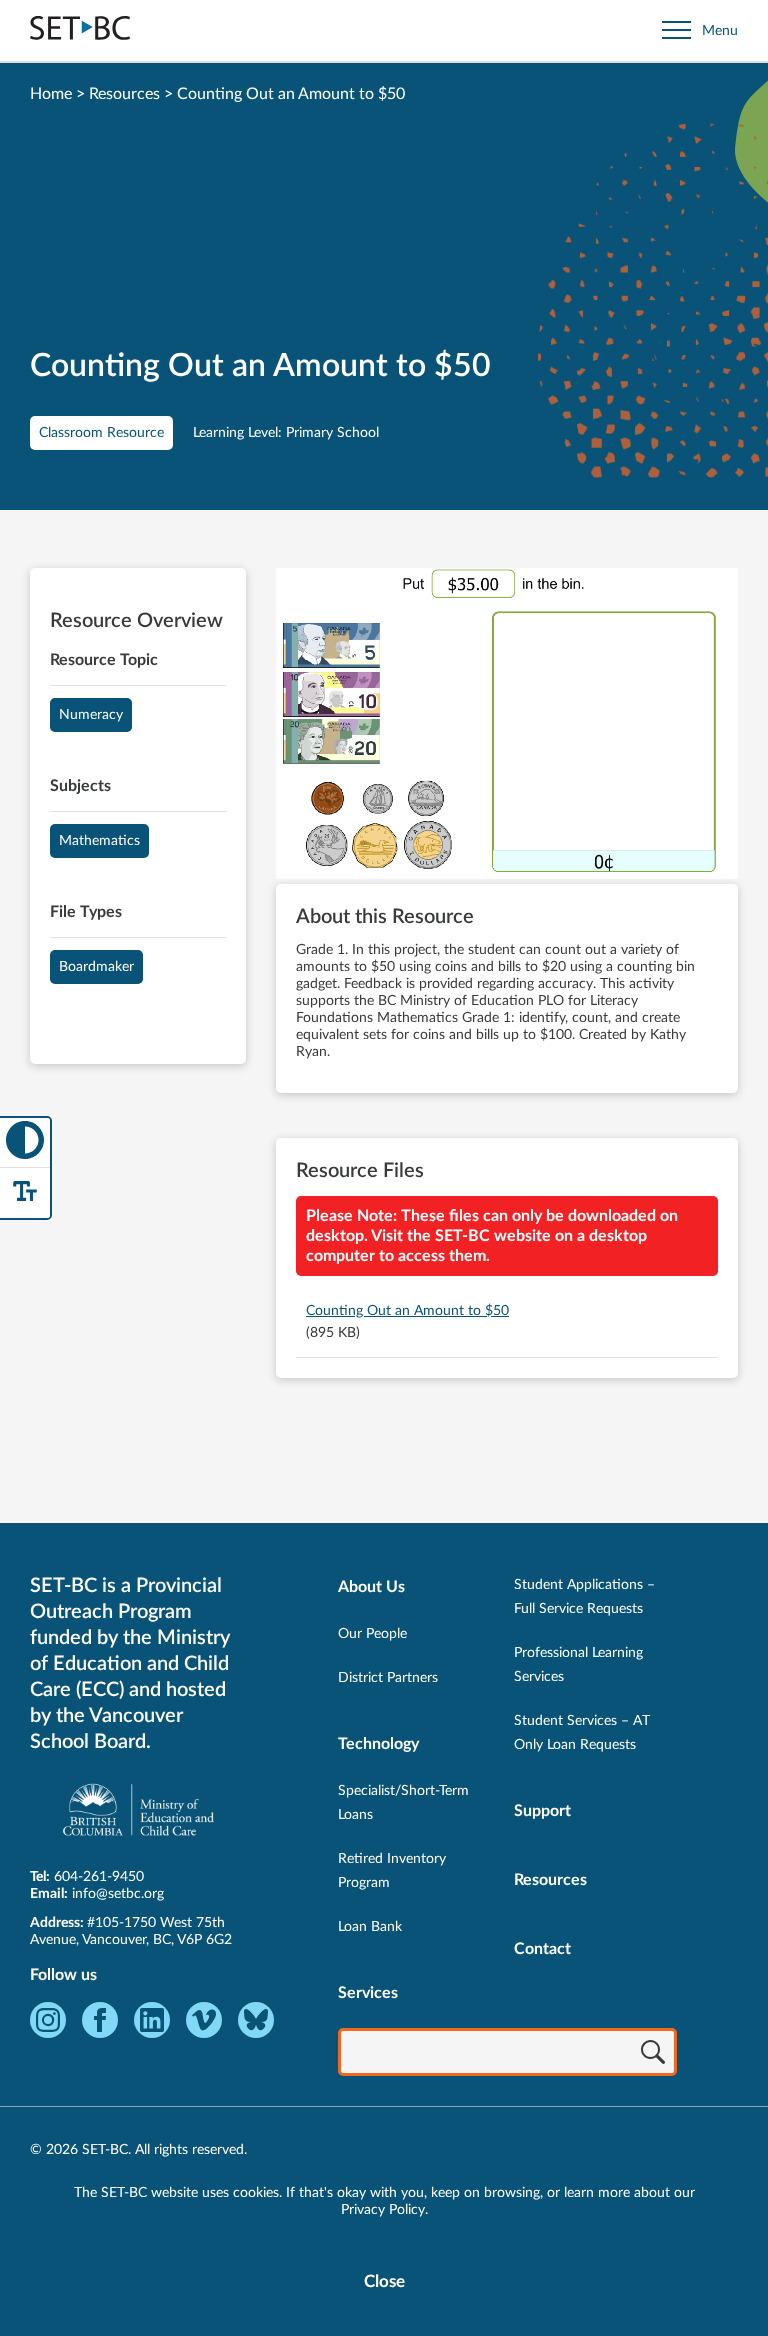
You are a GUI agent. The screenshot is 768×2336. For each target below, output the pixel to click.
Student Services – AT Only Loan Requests (582, 1733)
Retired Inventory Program (392, 1871)
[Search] (653, 2054)
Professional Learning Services (578, 1665)
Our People (372, 1634)
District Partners (388, 1678)
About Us (371, 1587)
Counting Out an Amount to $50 (407, 1311)
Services (368, 1993)
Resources (124, 94)
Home (51, 94)
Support (542, 1811)
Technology (378, 1744)
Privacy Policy (383, 2210)
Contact (542, 1949)
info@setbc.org (118, 1894)
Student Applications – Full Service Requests (584, 1597)
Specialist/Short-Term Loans (403, 1803)
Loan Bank (370, 1927)
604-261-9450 (99, 1877)
